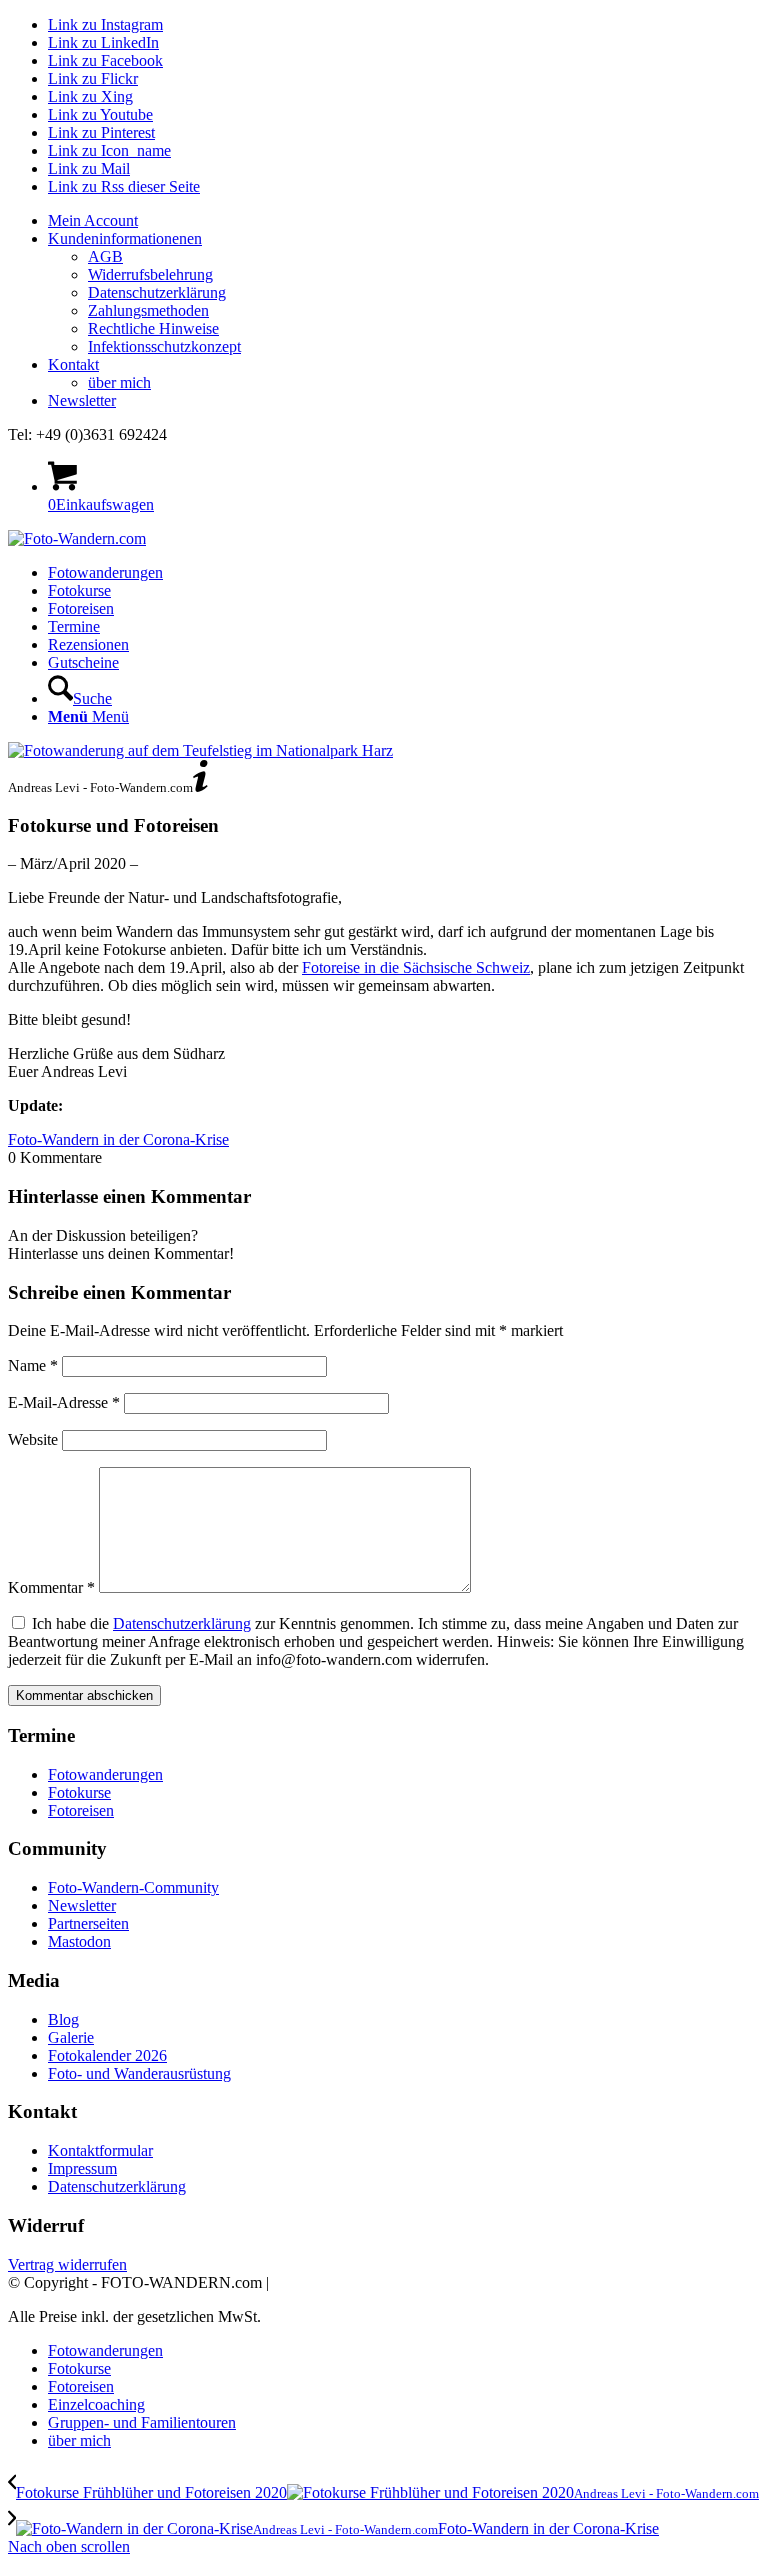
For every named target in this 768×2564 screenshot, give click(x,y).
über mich (119, 382)
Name (33, 1365)
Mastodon (79, 1941)
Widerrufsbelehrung (150, 274)
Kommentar (51, 1587)
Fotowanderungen (105, 1774)
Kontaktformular (100, 2150)
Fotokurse (79, 1792)
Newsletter (82, 400)
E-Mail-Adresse (64, 1402)
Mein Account (93, 220)
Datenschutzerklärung (157, 292)
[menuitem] (404, 221)
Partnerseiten (88, 1923)
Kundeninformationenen (125, 238)
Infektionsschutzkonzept (164, 346)
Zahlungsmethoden (148, 310)
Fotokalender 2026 (107, 2055)
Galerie (71, 2037)
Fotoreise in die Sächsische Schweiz (416, 967)
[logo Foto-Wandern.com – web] (77, 538)
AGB (105, 256)
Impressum (82, 2168)
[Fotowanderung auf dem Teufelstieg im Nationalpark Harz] (200, 750)
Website (33, 1439)
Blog (63, 2019)
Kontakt (73, 364)
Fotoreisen (81, 1810)
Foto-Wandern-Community (133, 1887)
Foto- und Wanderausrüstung (139, 2073)
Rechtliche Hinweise (153, 328)
